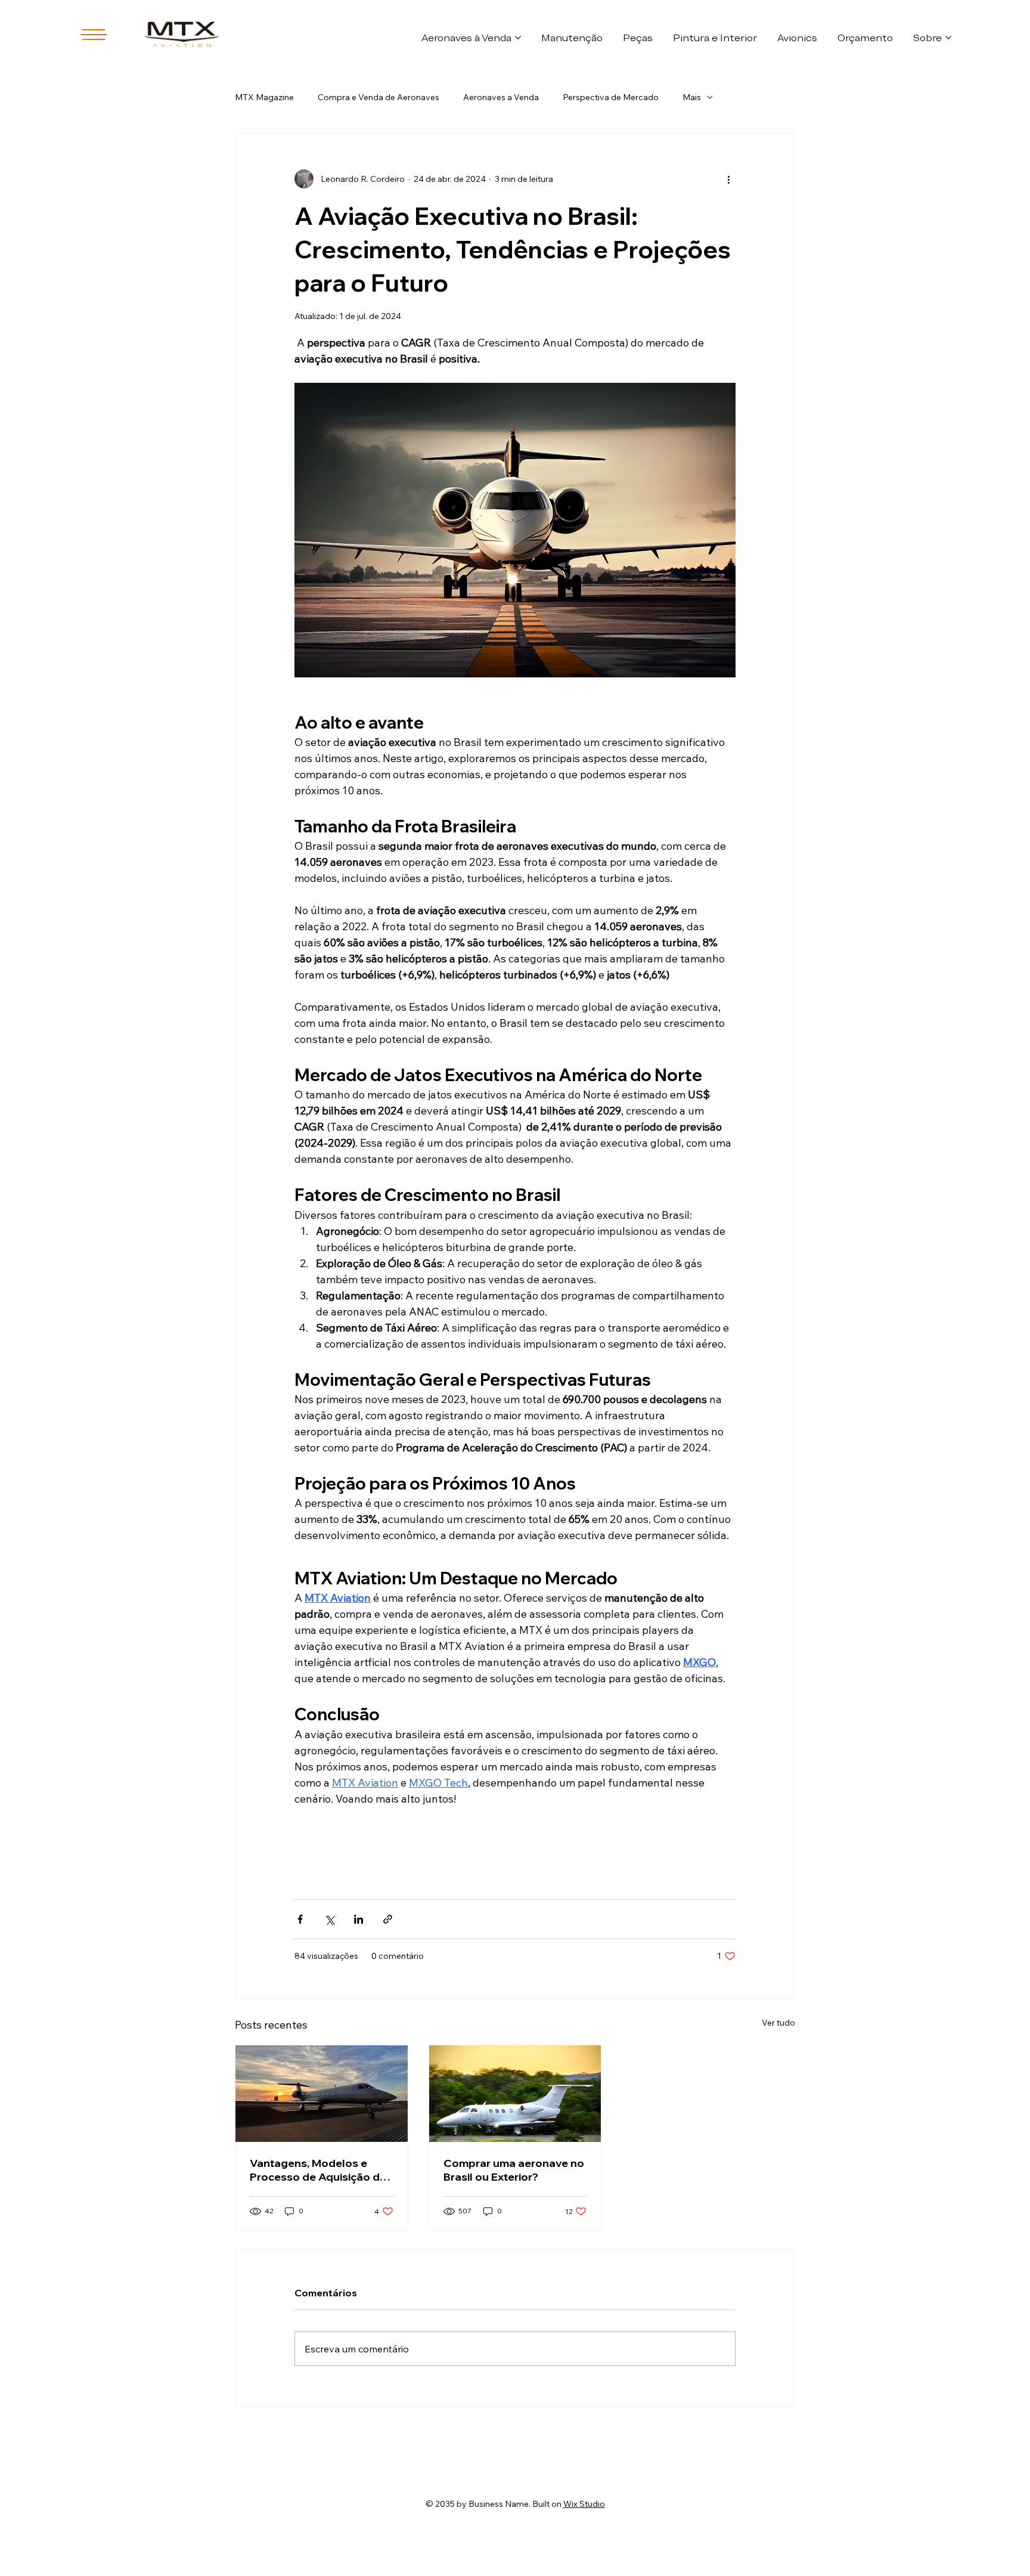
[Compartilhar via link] (388, 1919)
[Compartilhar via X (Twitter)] (329, 1919)
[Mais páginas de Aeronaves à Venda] (518, 38)
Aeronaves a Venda (501, 97)
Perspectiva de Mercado (611, 97)
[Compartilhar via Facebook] (300, 1919)
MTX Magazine (264, 97)
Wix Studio (584, 2504)
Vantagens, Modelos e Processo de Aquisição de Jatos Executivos (318, 2170)
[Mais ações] (728, 179)
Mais (692, 97)
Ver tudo (778, 2023)
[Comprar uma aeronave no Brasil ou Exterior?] (515, 2094)
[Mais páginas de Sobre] (948, 38)
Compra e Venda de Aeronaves (379, 97)
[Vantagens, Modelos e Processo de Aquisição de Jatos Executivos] (322, 2094)
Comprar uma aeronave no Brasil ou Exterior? (514, 2170)
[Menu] (94, 35)
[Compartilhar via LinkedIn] (359, 1919)
